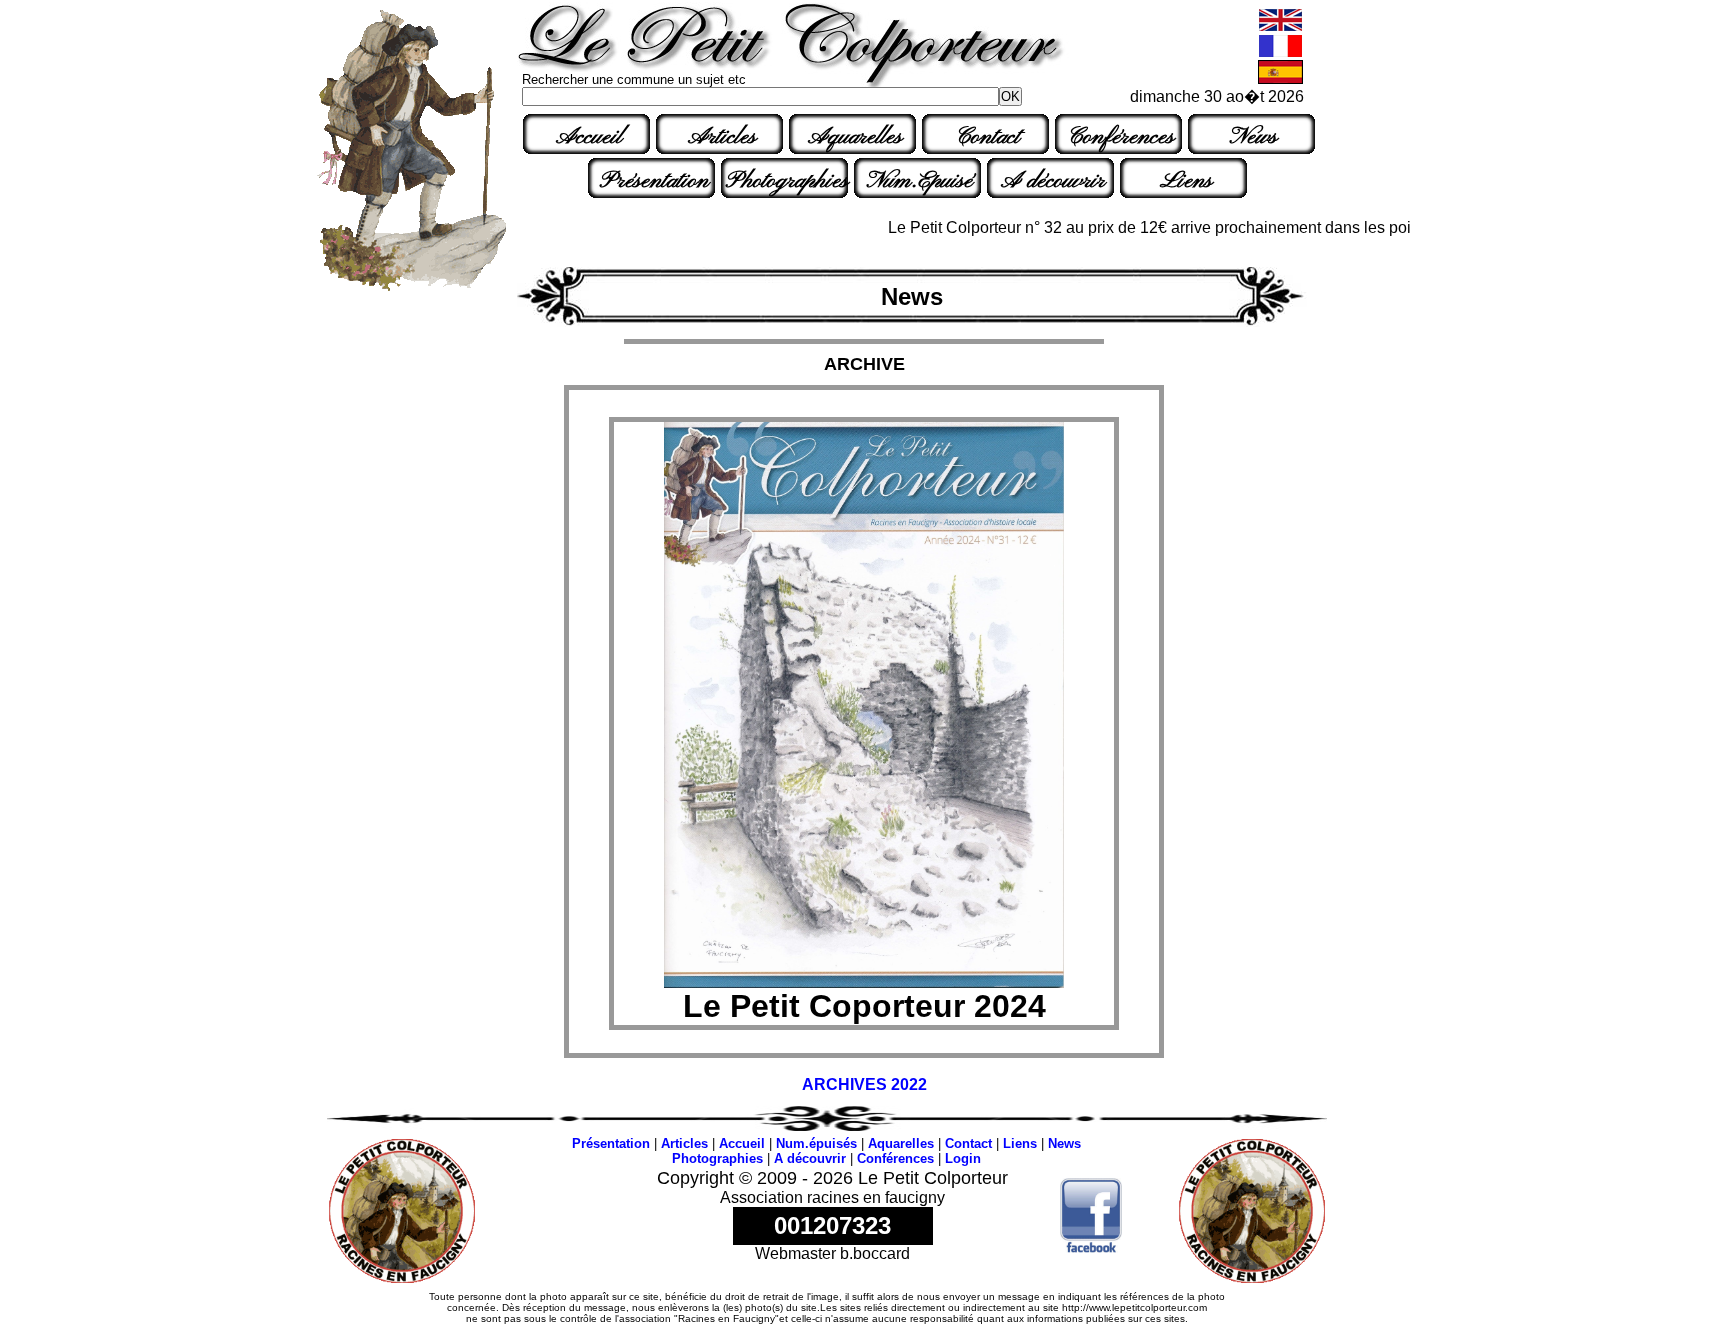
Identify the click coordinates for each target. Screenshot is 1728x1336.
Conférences (1121, 137)
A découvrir (1053, 181)
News (1253, 137)
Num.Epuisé (920, 181)
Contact (988, 137)
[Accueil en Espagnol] (1280, 79)
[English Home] (1280, 27)
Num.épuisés (816, 1143)
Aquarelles (855, 137)
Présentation (654, 181)
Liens (1186, 181)
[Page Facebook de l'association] (1091, 1247)
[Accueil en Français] (1280, 53)
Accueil (589, 137)
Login (963, 1158)
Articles (722, 137)
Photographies (787, 181)
